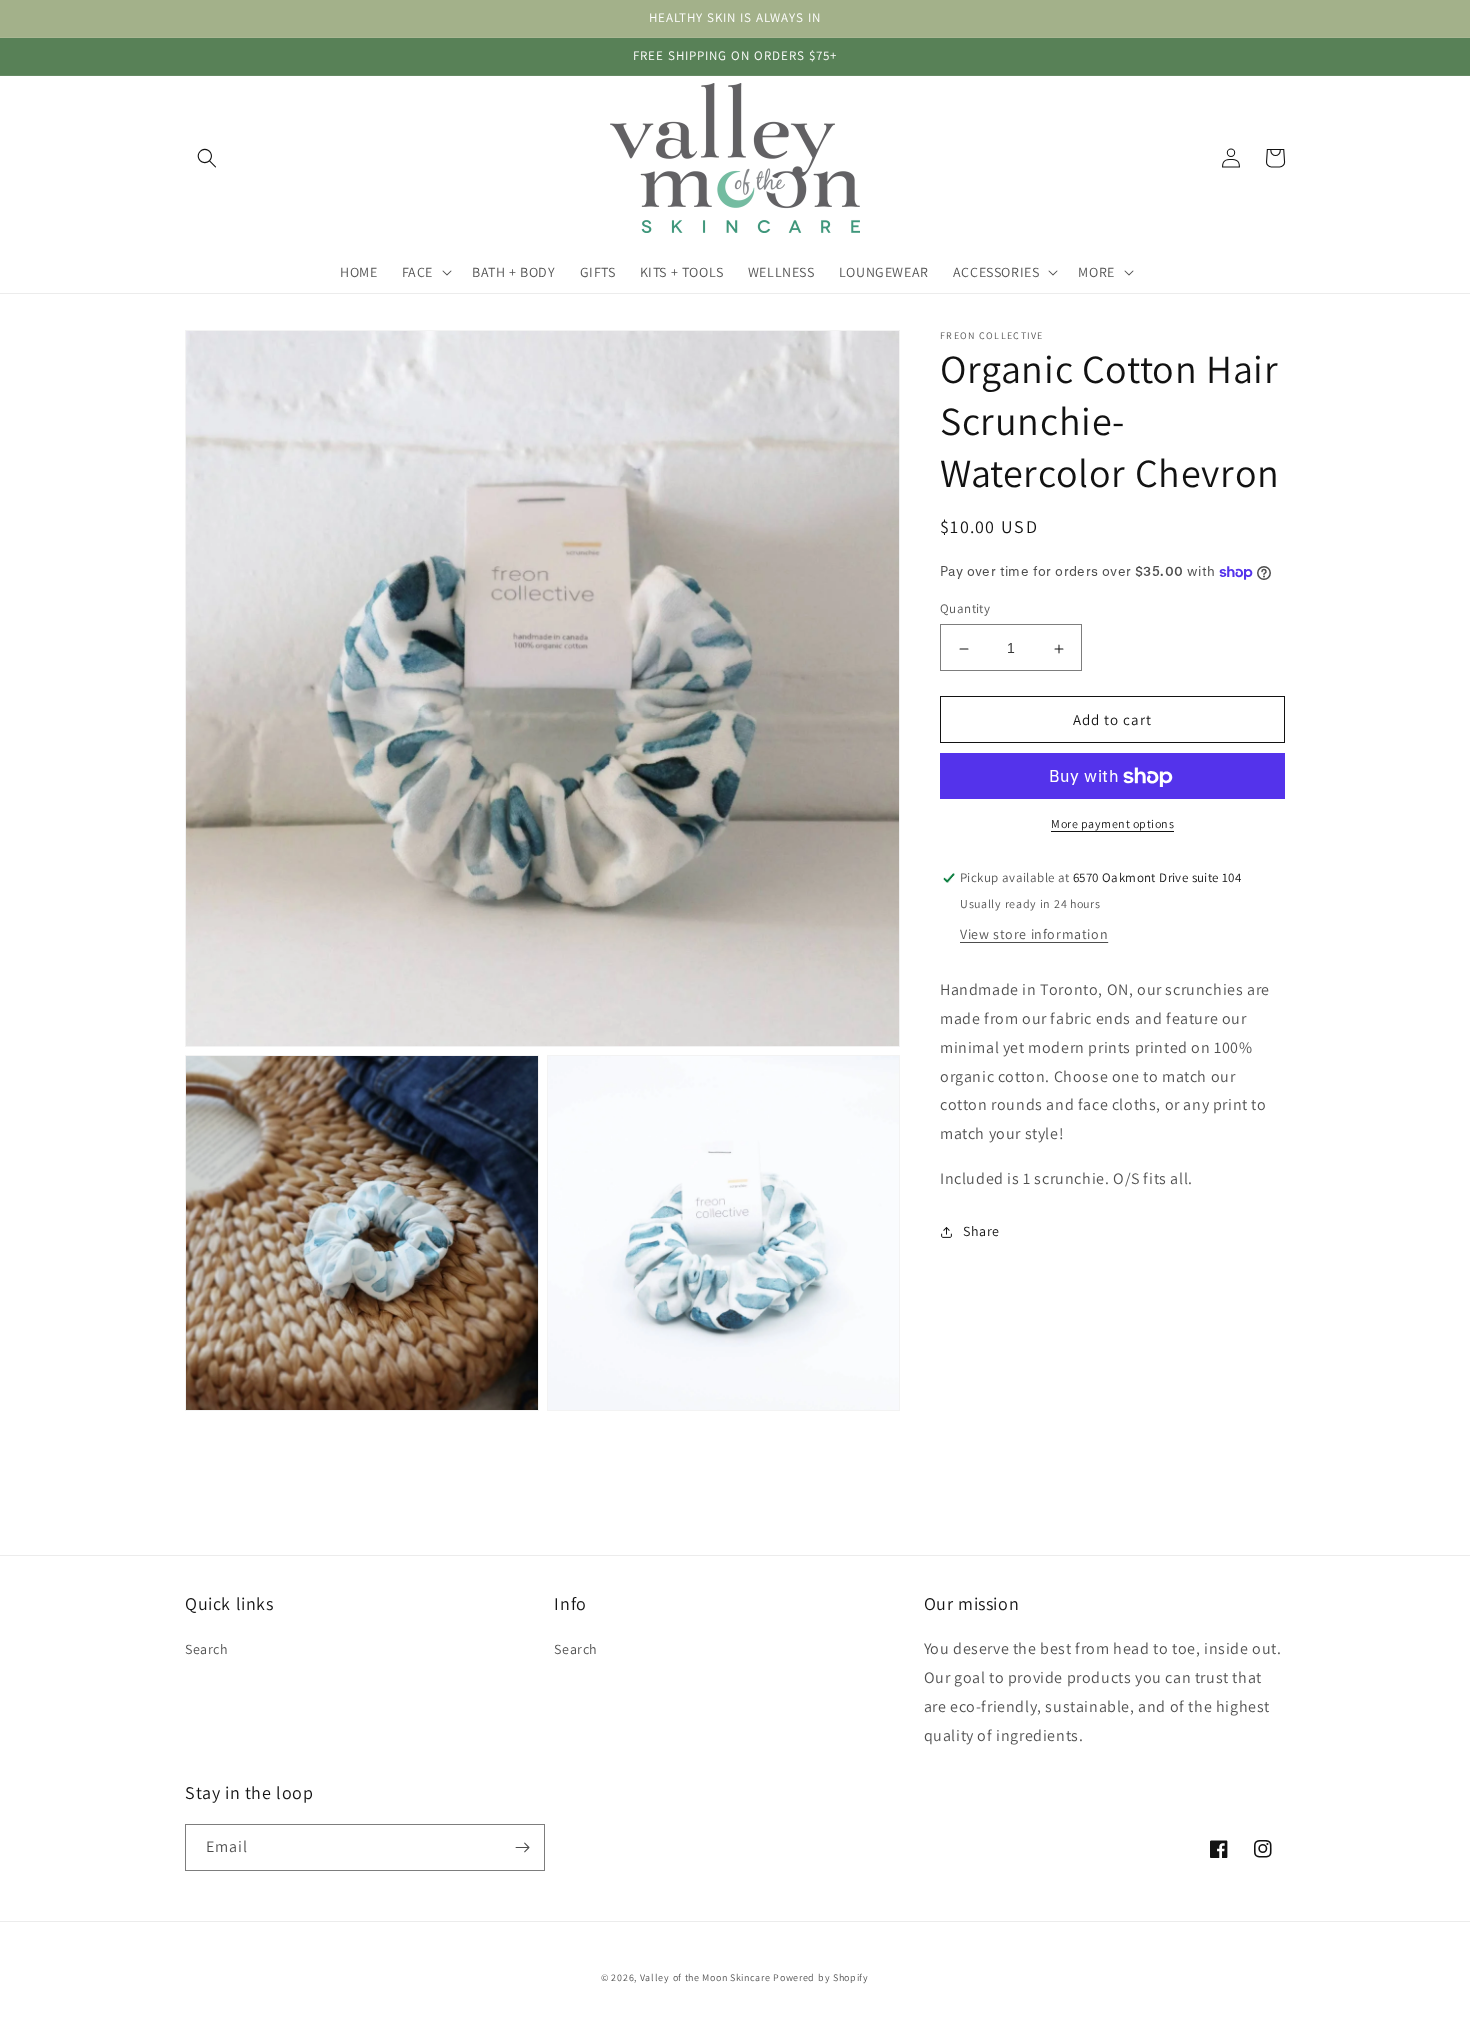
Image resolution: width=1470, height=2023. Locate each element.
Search (207, 1649)
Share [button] (981, 1232)
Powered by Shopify (821, 1977)
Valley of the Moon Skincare (705, 1977)
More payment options (1112, 824)
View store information (1034, 935)
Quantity (965, 609)
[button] (207, 158)
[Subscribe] (522, 1847)
